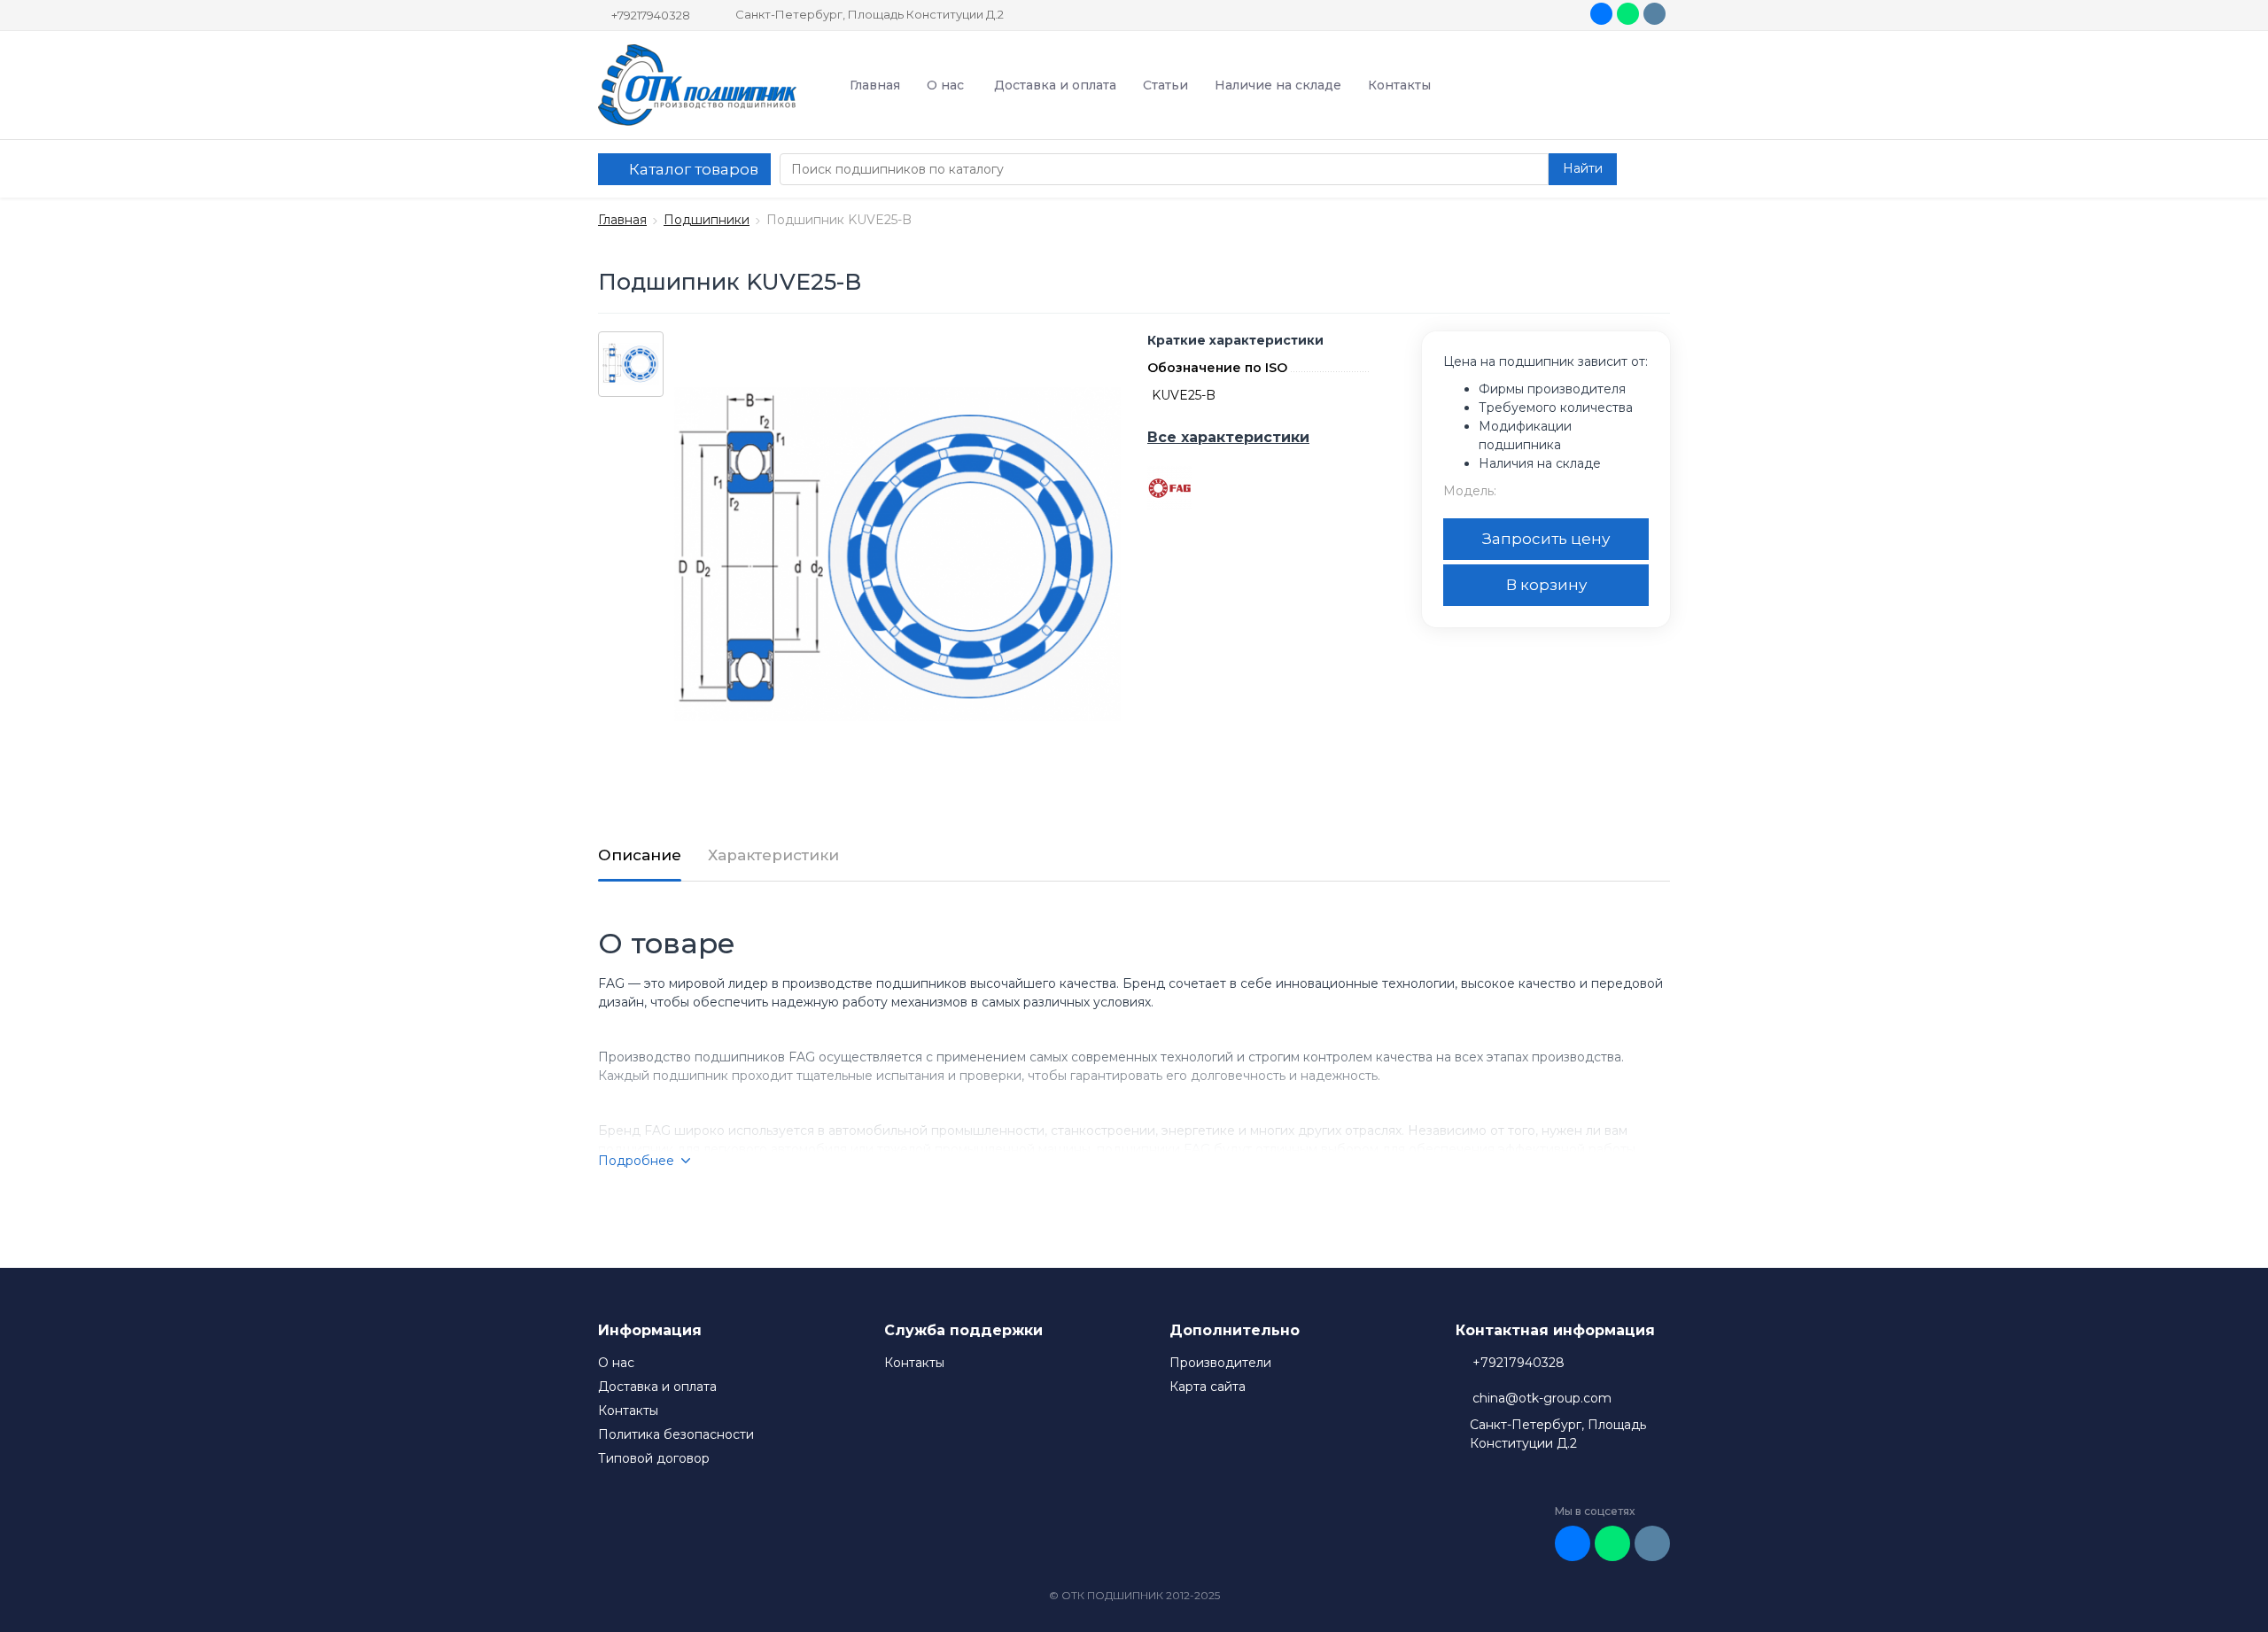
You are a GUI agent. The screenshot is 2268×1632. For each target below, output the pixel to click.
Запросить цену (1546, 539)
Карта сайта (1208, 1387)
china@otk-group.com (1542, 1398)
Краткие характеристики (1235, 340)
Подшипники (707, 220)
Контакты (1399, 85)
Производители (1220, 1363)
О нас (945, 85)
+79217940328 (651, 15)
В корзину (1546, 585)
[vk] (1601, 14)
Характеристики (773, 855)
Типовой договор (654, 1458)
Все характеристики (1228, 437)
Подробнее (636, 1161)
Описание (640, 855)
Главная (875, 85)
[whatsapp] (1628, 14)
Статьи (1165, 85)
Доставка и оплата (1055, 85)
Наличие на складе (1278, 85)
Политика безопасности (676, 1434)
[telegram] (1654, 14)
